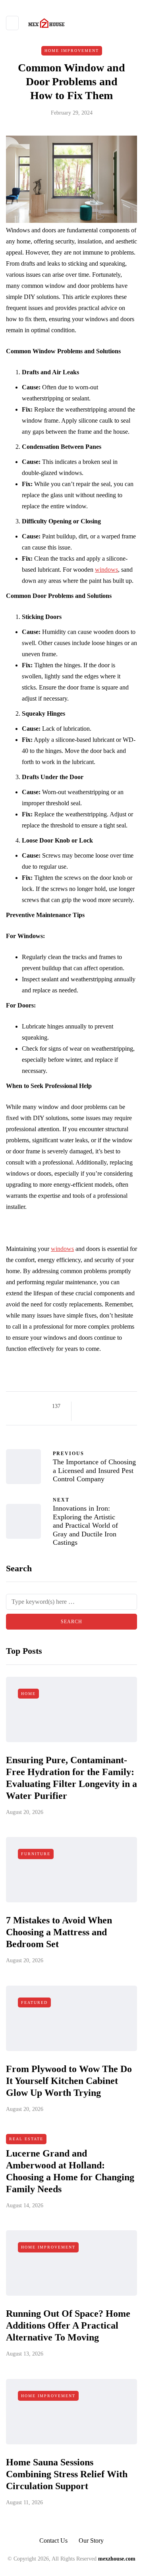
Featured (34, 2002)
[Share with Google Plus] (104, 1406)
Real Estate (26, 2139)
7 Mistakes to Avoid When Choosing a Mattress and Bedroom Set (59, 1932)
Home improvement (72, 51)
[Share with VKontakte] (84, 1416)
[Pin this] (124, 1406)
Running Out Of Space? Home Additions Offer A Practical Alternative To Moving (68, 2325)
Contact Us (53, 2541)
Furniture (36, 1854)
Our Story (91, 2541)
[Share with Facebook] (84, 1406)
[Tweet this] (94, 1406)
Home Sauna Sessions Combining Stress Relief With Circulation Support (67, 2474)
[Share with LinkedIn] (114, 1406)
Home (28, 1694)
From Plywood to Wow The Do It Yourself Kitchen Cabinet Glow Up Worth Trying (69, 2081)
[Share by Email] (94, 1416)
